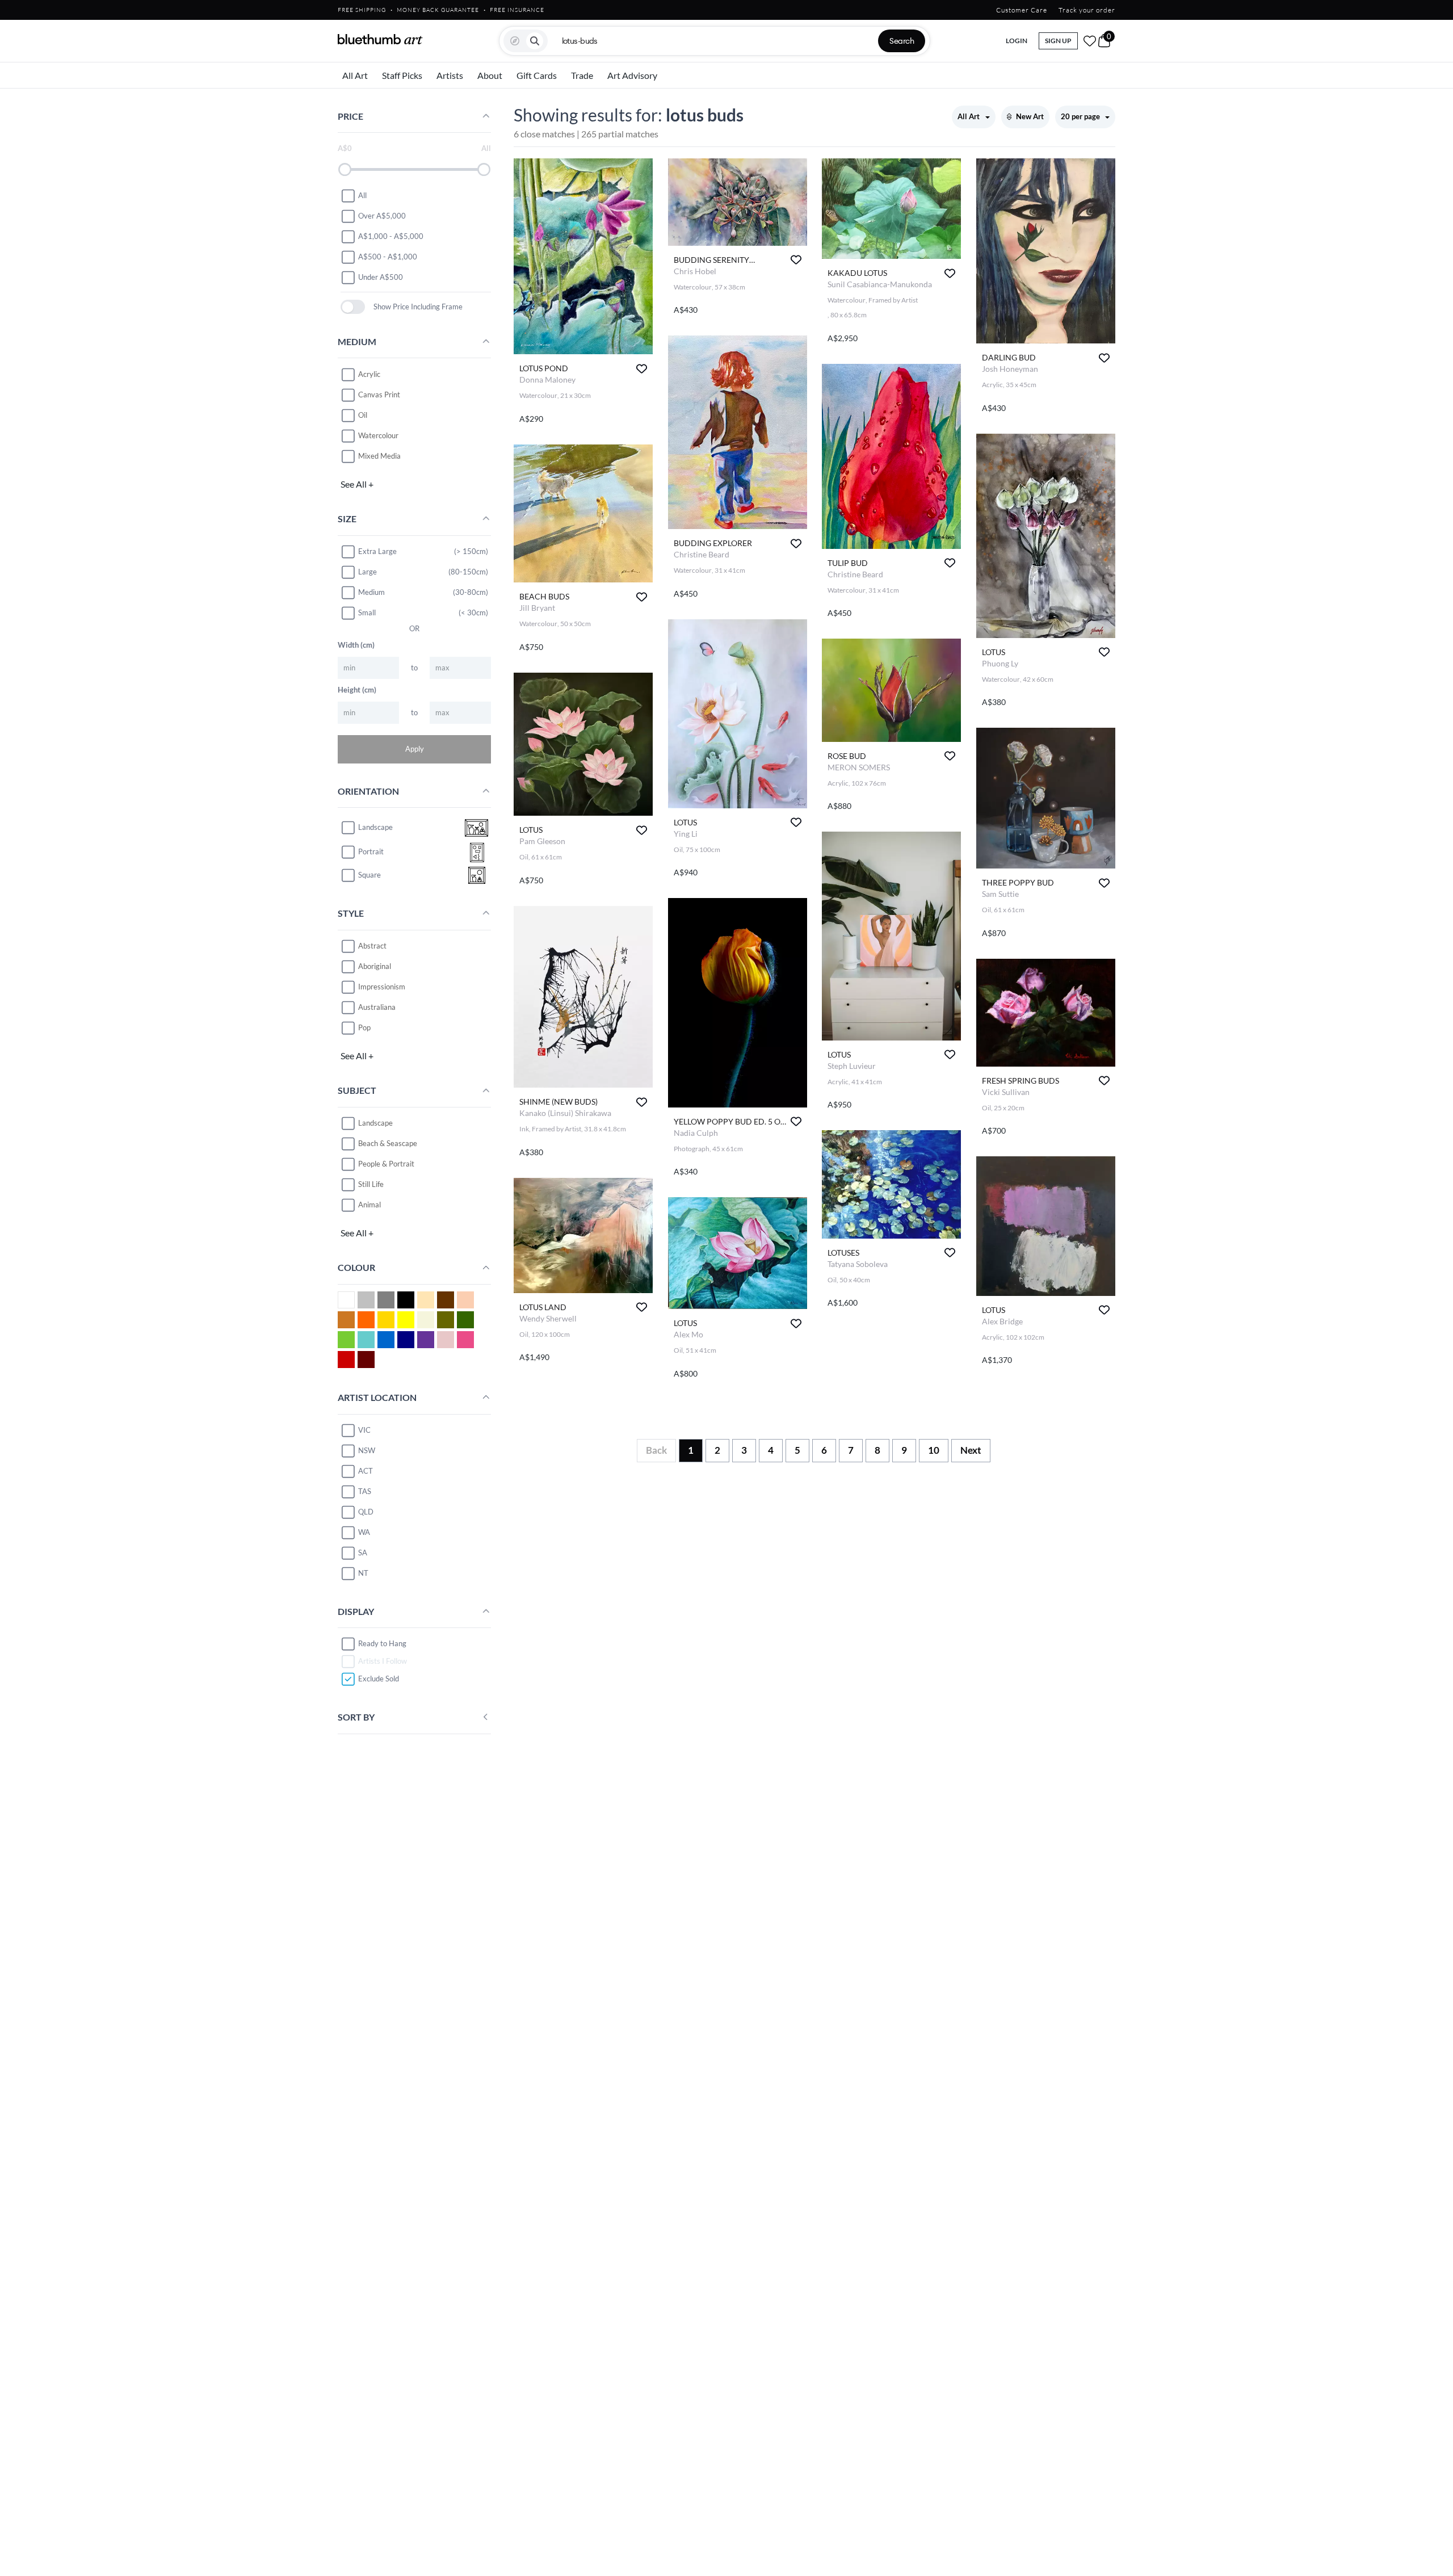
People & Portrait (386, 1164)
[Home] (380, 39)
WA (364, 1532)
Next (971, 1450)
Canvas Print (379, 395)
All (362, 195)
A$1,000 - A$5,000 (391, 236)
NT (363, 1573)
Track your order (1087, 10)
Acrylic (369, 374)
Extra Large (377, 551)
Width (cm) (356, 645)
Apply (415, 749)
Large (368, 572)
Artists (450, 75)
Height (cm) (357, 690)
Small (367, 612)
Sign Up (1058, 41)
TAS (365, 1491)
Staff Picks (402, 75)
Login (1017, 41)
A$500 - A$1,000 (388, 257)
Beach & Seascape (388, 1143)
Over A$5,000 (382, 216)
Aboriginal (375, 966)
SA (363, 1553)
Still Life (371, 1184)
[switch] (353, 307)
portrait (371, 852)
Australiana (377, 1007)
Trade (582, 75)
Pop (364, 1027)
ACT (366, 1471)
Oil (363, 415)
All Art (355, 75)
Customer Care (1022, 10)
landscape (375, 828)
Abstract (372, 946)
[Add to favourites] (642, 369)
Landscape (375, 1123)
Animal (369, 1205)
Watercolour (378, 435)
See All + (357, 484)
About (490, 75)
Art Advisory (632, 75)
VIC (364, 1430)
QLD (366, 1512)
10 (934, 1450)
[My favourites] (1090, 41)
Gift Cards (537, 75)
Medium (371, 592)
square (369, 875)
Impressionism (382, 987)
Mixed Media (379, 456)
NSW (367, 1450)
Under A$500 (381, 277)
